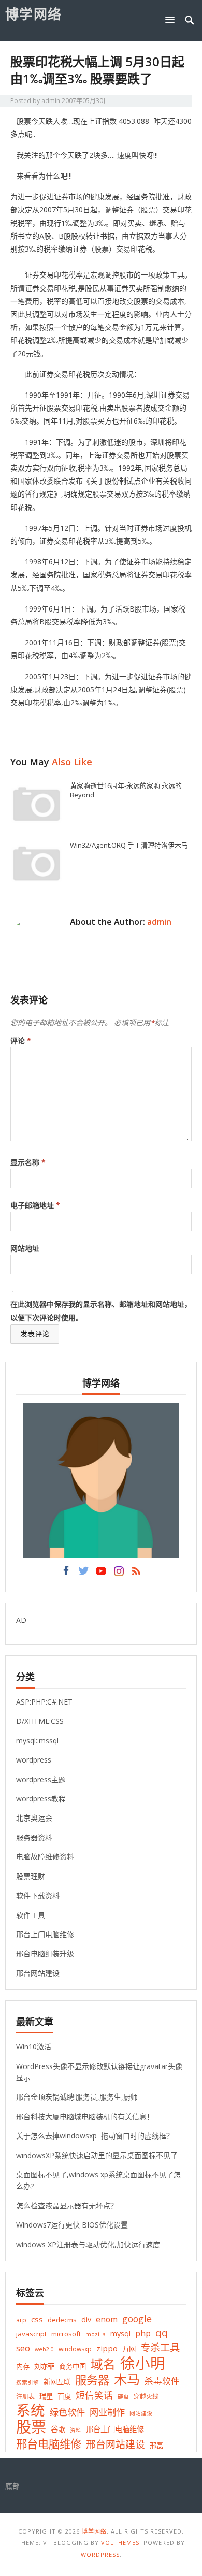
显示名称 (28, 1162)
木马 (127, 2379)
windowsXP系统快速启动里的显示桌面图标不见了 (97, 2155)
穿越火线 (146, 2397)
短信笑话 (94, 2395)
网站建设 (141, 2413)
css (37, 2319)
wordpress (34, 1760)
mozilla (96, 2334)
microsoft (66, 2334)
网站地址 (25, 1248)
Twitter (83, 1574)
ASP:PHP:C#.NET (44, 1702)
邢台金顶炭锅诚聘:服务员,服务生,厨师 (77, 2097)
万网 (129, 2349)
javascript (31, 2334)
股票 (31, 2427)
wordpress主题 (41, 1779)
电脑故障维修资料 (45, 1857)
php (143, 2333)
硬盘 (123, 2397)
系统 (31, 2410)
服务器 (92, 2380)
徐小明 (143, 2363)
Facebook (66, 1574)
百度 (64, 2396)
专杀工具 (160, 2347)
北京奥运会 (34, 1818)
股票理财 (31, 1876)
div (86, 2319)
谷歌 (58, 2429)
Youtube (101, 1574)
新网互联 (57, 2382)
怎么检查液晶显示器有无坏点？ (67, 2206)
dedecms (62, 2320)
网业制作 (107, 2412)
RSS (136, 1574)
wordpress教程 (41, 1799)
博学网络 (34, 14)
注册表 (25, 2397)
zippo (107, 2348)
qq (162, 2333)
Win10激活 (34, 2047)
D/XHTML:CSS (40, 1721)
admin (51, 101)
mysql (120, 2333)
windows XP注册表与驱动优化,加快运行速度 (88, 2244)
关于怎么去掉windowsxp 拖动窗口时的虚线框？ (95, 2136)
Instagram (119, 1574)
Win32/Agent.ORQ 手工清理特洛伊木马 (129, 845)
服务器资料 (34, 1837)
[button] (172, 19)
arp (21, 2320)
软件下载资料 (38, 1895)
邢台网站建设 (38, 1973)
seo (23, 2348)
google (137, 2319)
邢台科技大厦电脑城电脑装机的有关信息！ (85, 2116)
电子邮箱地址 (35, 1205)
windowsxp (75, 2349)
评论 (21, 1040)
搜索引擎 (27, 2382)
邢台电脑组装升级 (45, 1953)
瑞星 (46, 2396)
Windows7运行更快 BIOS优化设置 (72, 2225)
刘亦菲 (44, 2366)
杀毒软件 (162, 2381)
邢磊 (156, 2446)
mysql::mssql (37, 1741)
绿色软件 (67, 2412)
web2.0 (44, 2349)
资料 (76, 2430)
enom (107, 2319)
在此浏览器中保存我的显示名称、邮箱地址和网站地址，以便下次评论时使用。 (101, 1311)
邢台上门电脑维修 (45, 1934)
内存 (23, 2366)
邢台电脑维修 (49, 2444)
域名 (103, 2364)
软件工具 (31, 1915)
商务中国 (73, 2366)
